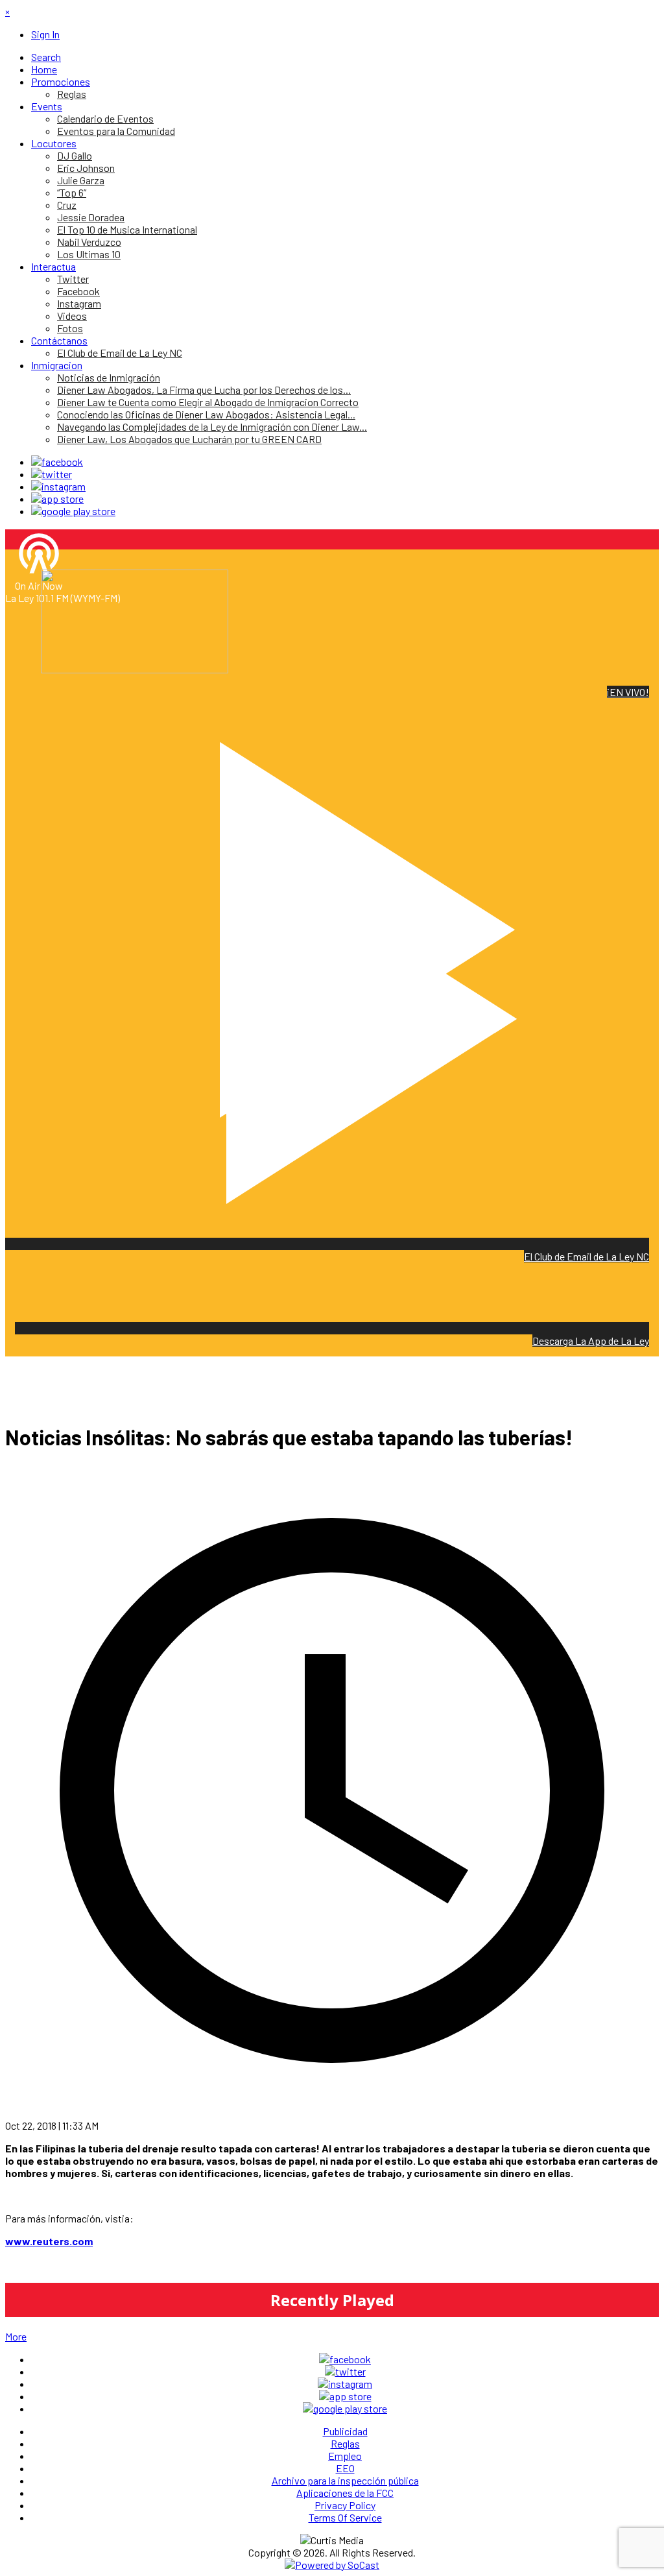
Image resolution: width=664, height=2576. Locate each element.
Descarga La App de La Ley (591, 1341)
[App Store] (57, 499)
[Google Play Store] (73, 511)
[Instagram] (58, 486)
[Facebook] (57, 462)
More (16, 2336)
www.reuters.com (49, 2241)
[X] (52, 474)
